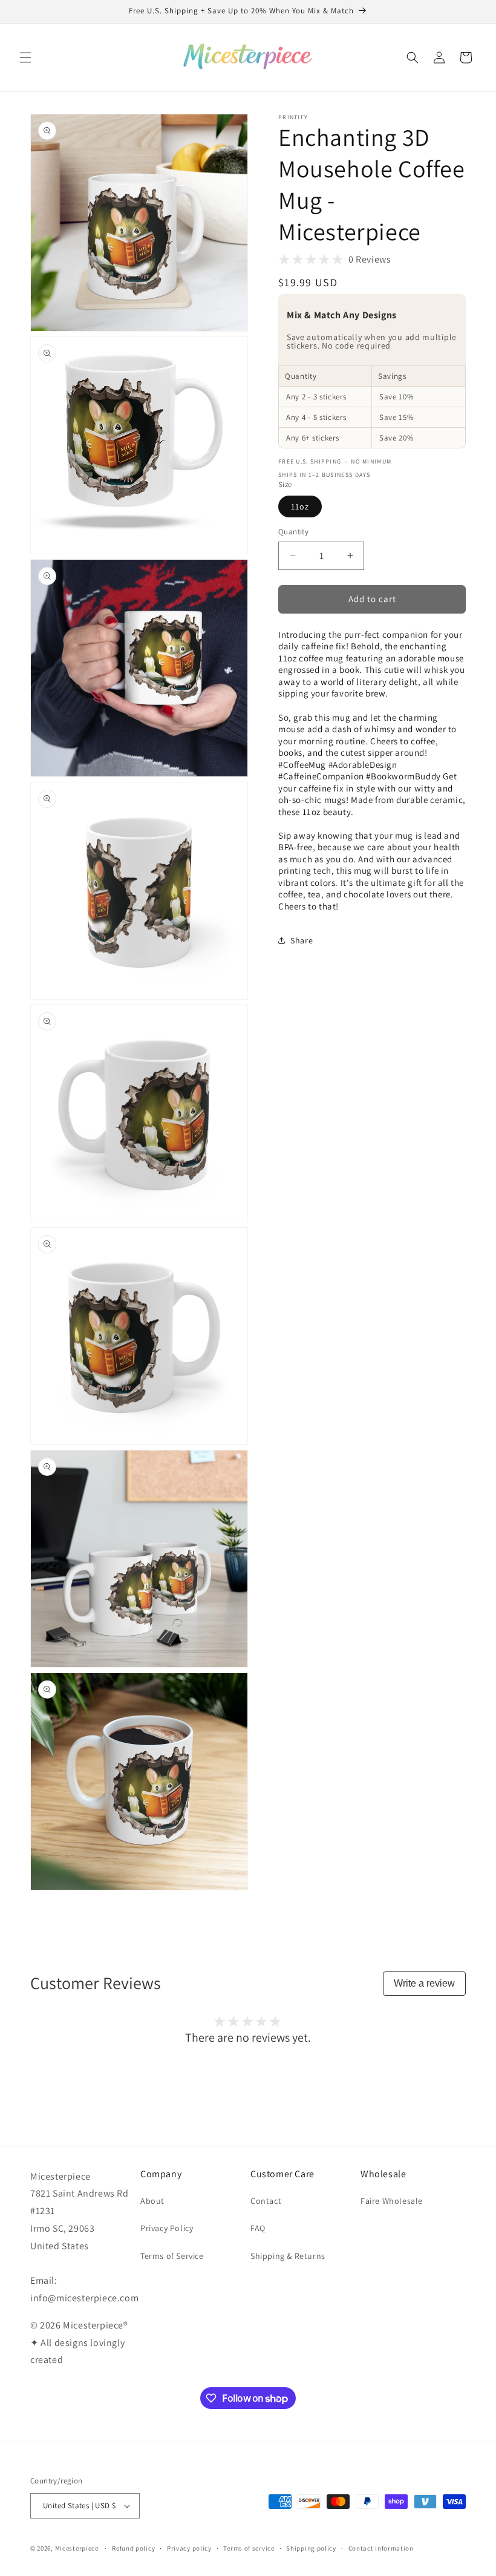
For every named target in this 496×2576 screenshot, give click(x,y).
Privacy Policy (167, 2228)
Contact (266, 2201)
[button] (25, 57)
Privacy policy (189, 2548)
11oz (300, 506)
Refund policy (133, 2548)
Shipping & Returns (288, 2256)
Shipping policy (311, 2548)
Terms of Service (172, 2256)
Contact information (381, 2548)
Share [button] (302, 940)
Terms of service (249, 2548)
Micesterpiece (77, 2548)
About (152, 2201)
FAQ (258, 2228)
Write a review (424, 1983)
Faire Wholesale (392, 2201)
